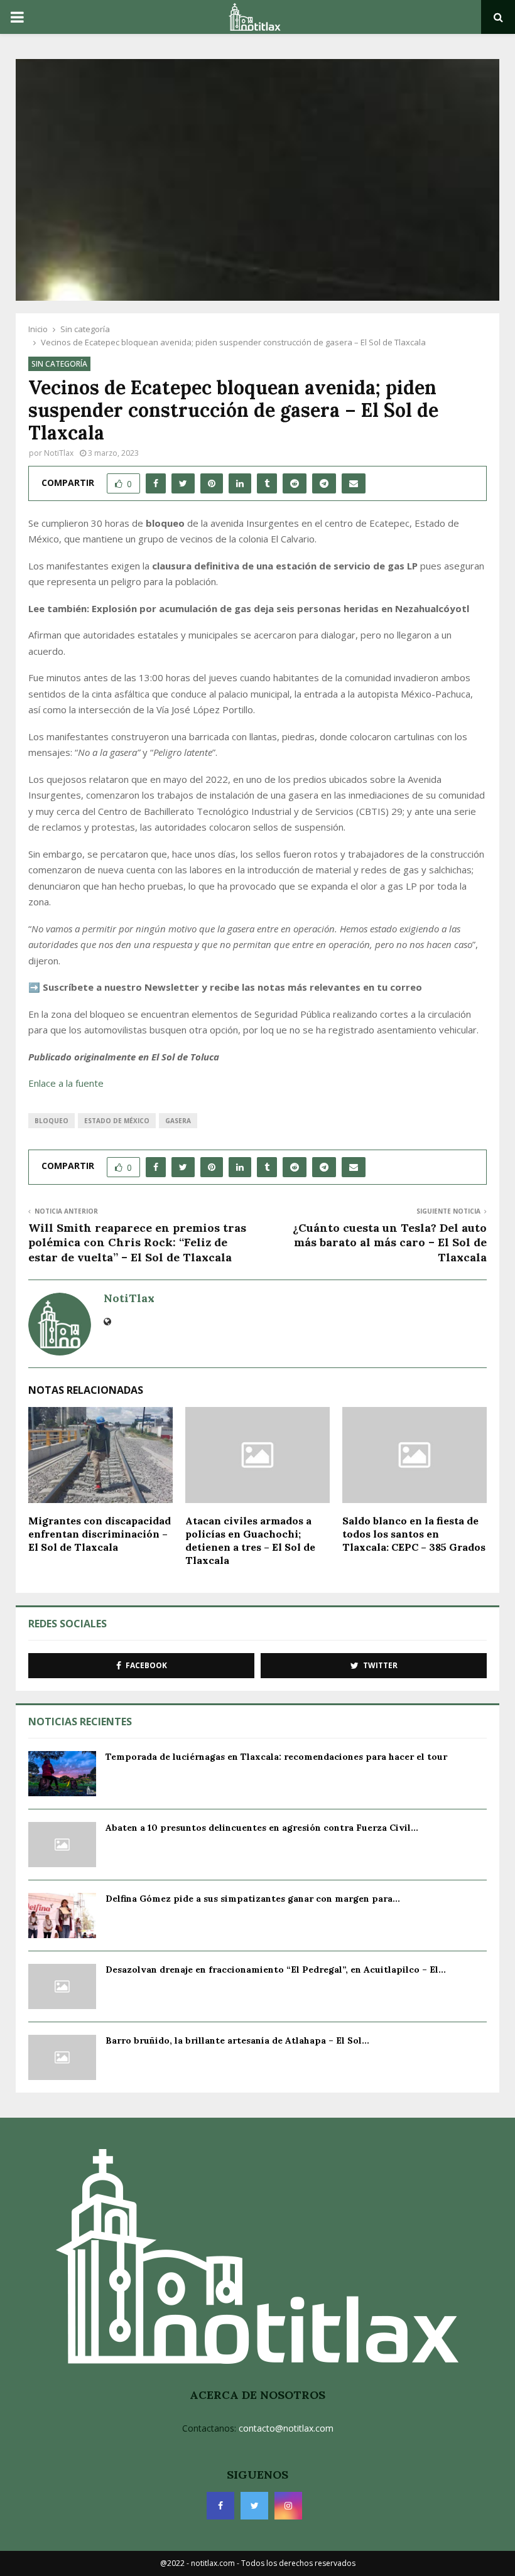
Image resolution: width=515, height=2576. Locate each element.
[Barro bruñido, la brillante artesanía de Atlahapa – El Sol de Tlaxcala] (62, 2057)
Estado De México (117, 1121)
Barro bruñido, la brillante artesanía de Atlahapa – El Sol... (237, 2040)
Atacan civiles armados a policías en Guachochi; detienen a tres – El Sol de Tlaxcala (250, 1540)
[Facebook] (220, 2506)
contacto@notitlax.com (286, 2428)
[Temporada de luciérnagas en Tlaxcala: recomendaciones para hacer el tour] (62, 1774)
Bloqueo (51, 1121)
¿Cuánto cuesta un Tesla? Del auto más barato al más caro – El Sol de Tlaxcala (390, 1243)
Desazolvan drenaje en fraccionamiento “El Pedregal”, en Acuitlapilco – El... (276, 1970)
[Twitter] (254, 2506)
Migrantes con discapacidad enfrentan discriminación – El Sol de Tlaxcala (100, 1534)
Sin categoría (59, 364)
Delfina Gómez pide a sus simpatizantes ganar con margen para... (253, 1899)
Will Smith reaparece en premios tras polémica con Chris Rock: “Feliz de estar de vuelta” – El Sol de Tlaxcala (137, 1243)
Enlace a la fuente (66, 1083)
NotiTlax (59, 453)
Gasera (178, 1121)
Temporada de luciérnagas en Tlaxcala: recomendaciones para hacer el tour (276, 1757)
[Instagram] (288, 2506)
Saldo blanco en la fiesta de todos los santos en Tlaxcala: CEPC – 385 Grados (414, 1534)
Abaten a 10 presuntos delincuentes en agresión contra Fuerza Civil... (262, 1828)
